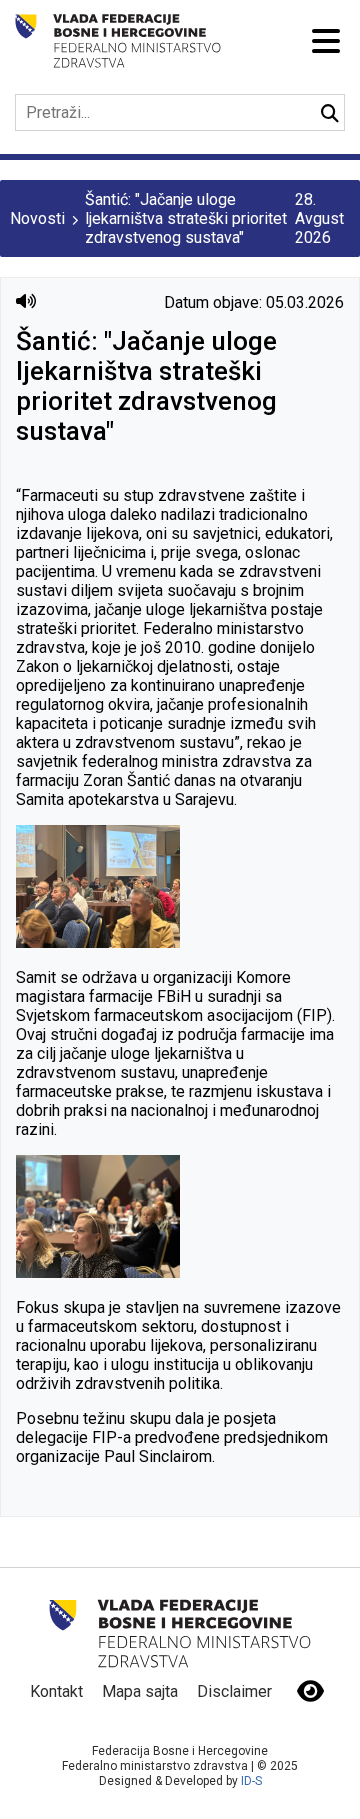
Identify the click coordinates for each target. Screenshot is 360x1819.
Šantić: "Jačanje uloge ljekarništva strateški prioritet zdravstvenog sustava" (186, 218)
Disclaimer (234, 1691)
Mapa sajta (140, 1691)
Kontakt (56, 1691)
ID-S (251, 1781)
